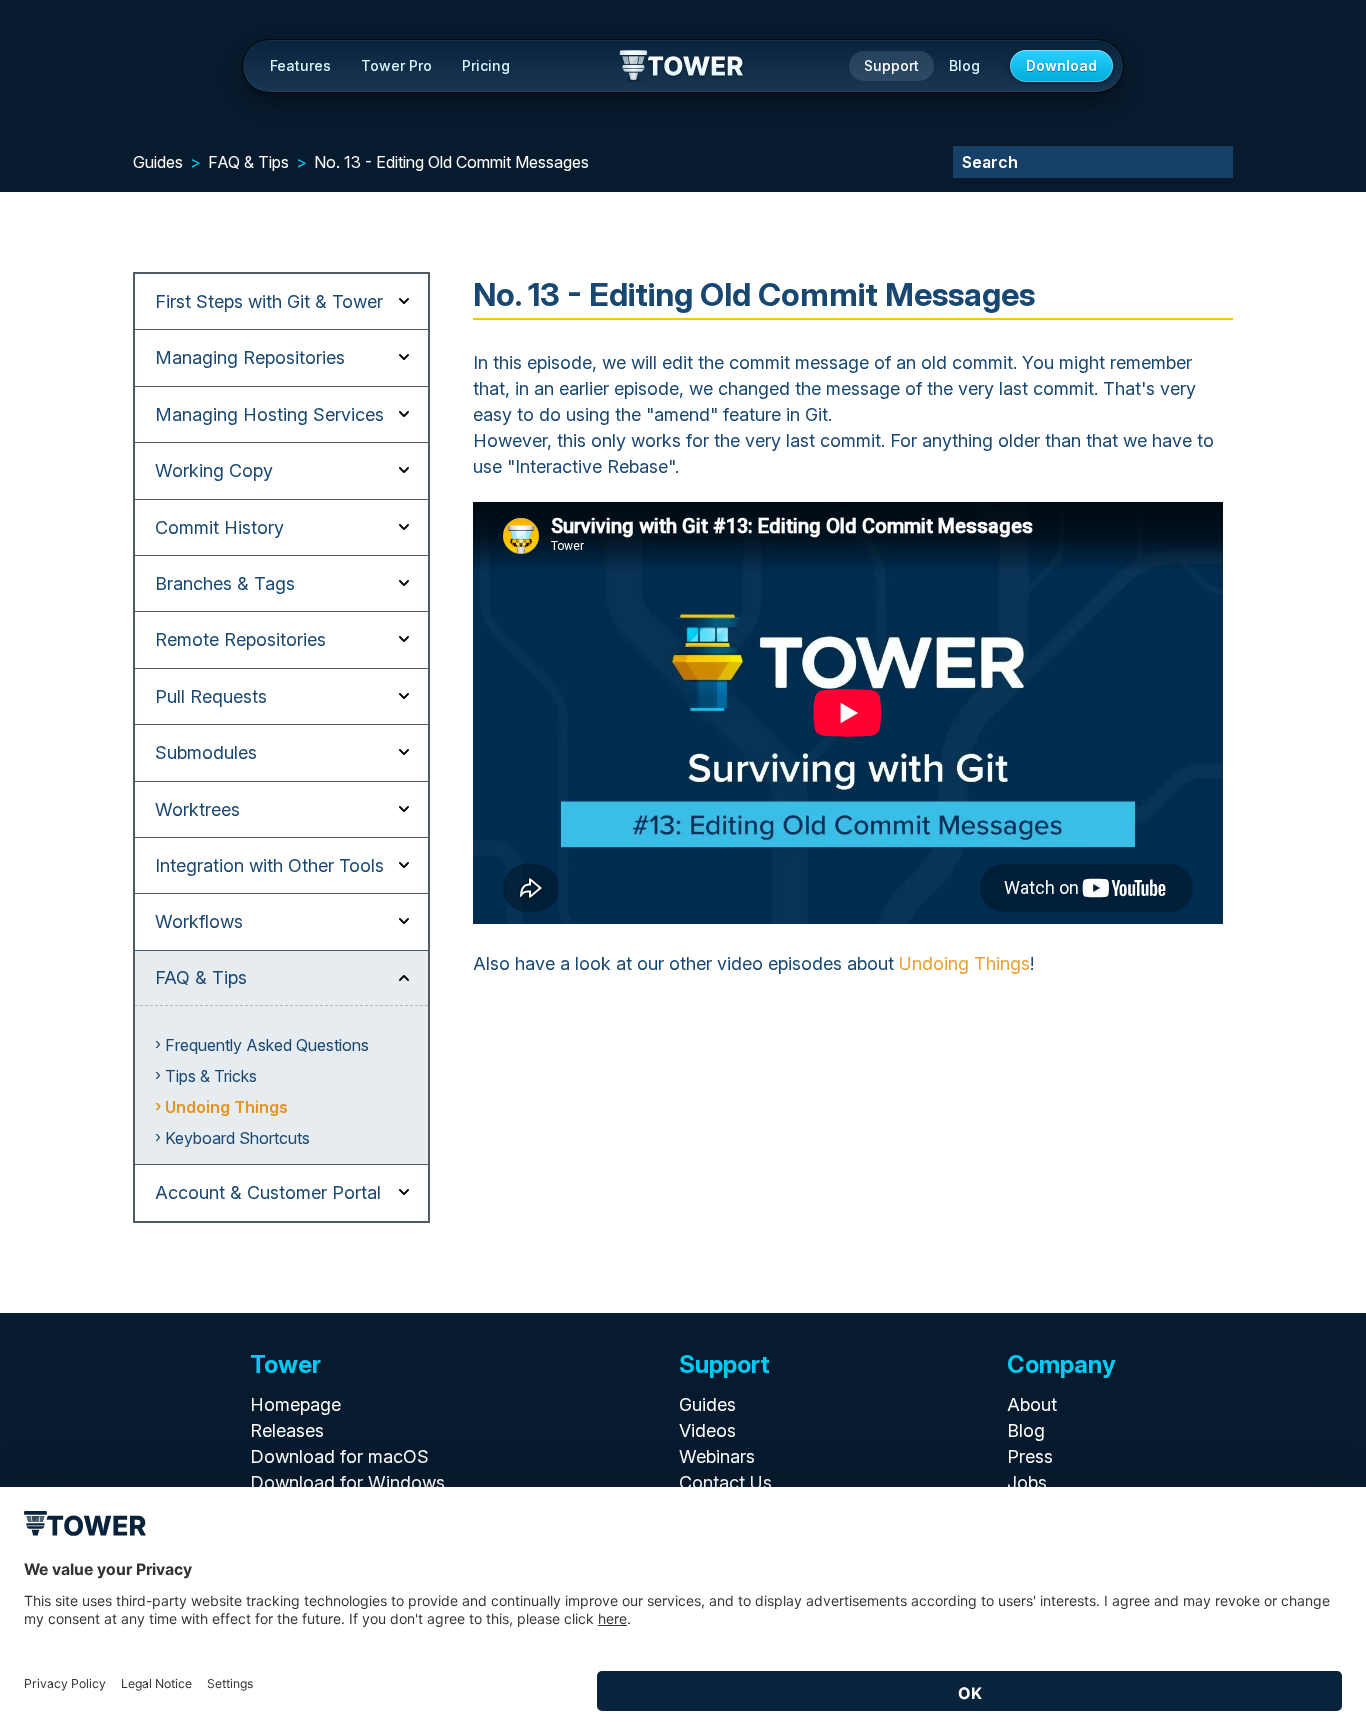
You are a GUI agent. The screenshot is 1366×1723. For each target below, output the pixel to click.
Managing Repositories (250, 357)
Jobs (1027, 1482)
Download (1061, 65)
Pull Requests (211, 696)
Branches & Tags (225, 583)
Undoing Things (226, 1107)
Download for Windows (347, 1482)
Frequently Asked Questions (267, 1045)
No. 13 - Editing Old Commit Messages (451, 162)
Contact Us (725, 1482)
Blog (964, 65)
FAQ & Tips (248, 162)
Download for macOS (339, 1456)
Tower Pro (396, 65)
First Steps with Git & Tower (269, 301)
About (1032, 1404)
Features (300, 65)
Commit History (219, 527)
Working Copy (214, 470)
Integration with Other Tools (269, 865)
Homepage (295, 1404)
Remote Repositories (240, 639)
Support (891, 65)
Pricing (486, 65)
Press (1030, 1456)
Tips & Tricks (211, 1076)
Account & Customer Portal (268, 1192)
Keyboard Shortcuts (237, 1138)
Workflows (199, 921)
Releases (287, 1430)
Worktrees (197, 809)
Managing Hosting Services (269, 414)
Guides (158, 162)
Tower (682, 67)
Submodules (206, 752)
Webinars (717, 1456)
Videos (707, 1430)
